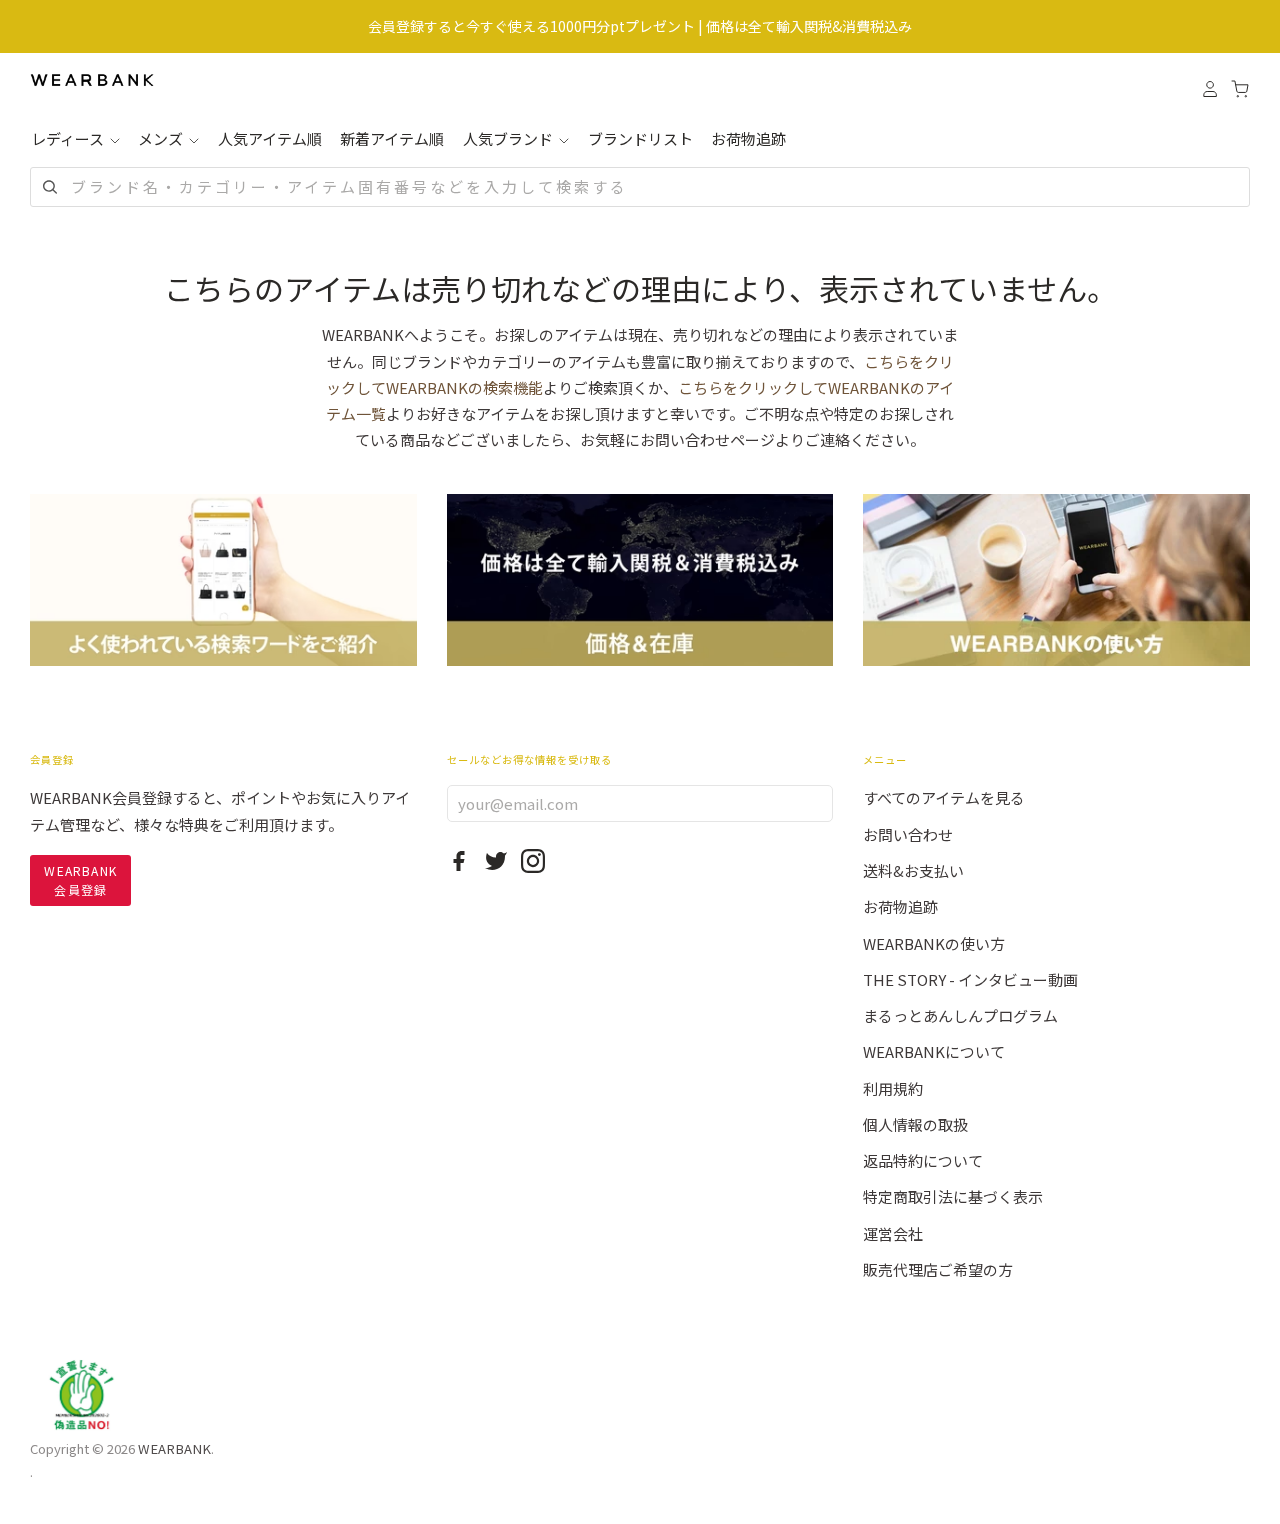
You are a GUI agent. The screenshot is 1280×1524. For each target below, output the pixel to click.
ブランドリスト (640, 138)
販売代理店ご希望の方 (938, 1269)
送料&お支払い (913, 870)
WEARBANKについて (934, 1051)
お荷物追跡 (748, 138)
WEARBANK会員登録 (80, 879)
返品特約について (923, 1160)
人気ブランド (509, 138)
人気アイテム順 (270, 138)
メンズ (162, 138)
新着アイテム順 (392, 138)
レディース (69, 138)
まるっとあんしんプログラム (960, 1015)
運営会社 (893, 1233)
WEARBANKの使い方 (934, 943)
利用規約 (893, 1088)
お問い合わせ (908, 834)
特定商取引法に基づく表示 (953, 1196)
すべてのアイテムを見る (944, 797)
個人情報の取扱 (915, 1124)
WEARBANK (174, 1448)
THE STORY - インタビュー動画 (970, 979)
